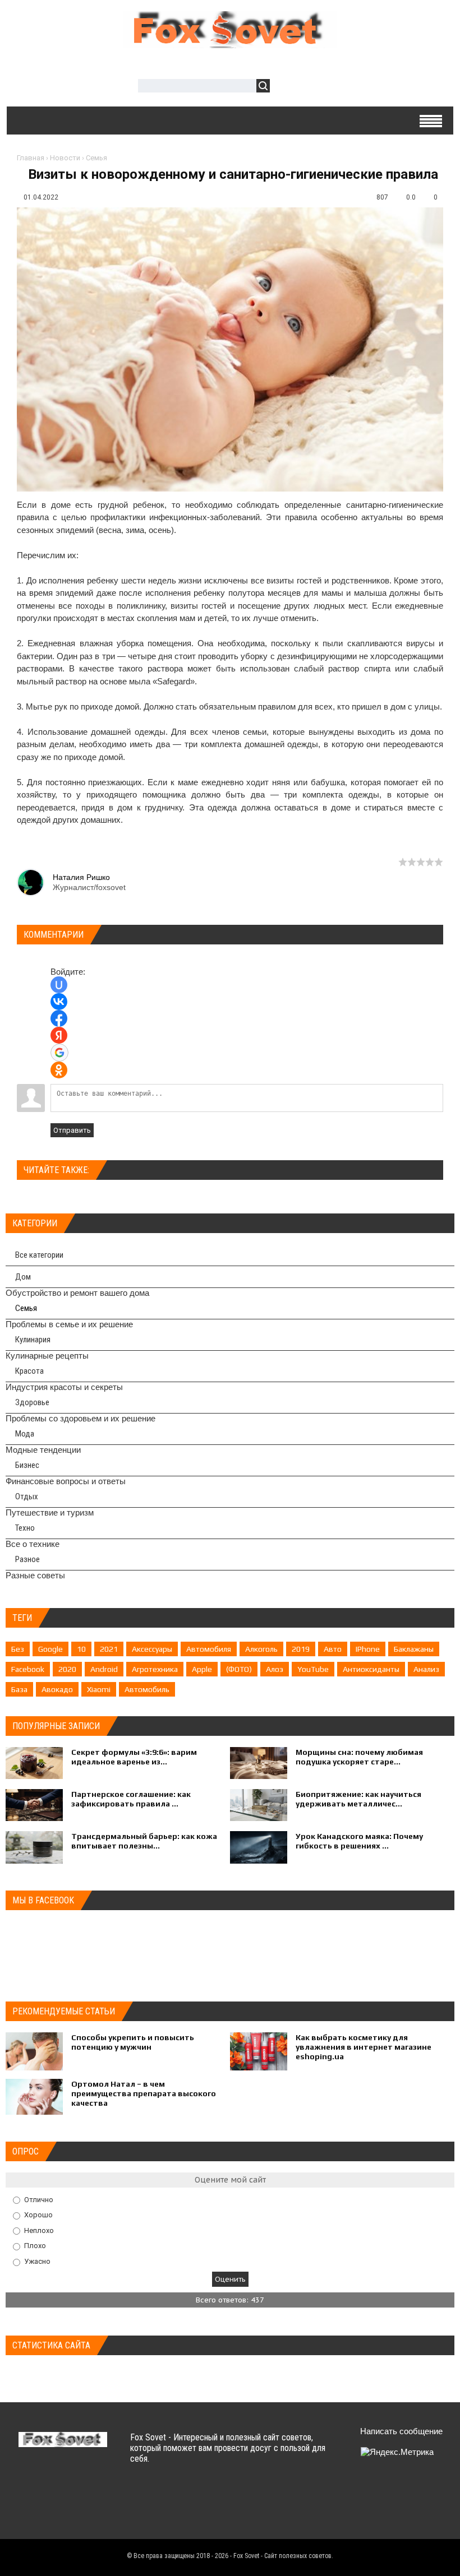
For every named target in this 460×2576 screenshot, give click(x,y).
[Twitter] (385, 2489)
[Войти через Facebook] (59, 1018)
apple (202, 1669)
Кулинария (33, 1340)
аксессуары (152, 1649)
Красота (29, 1371)
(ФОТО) (239, 1669)
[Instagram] (363, 2516)
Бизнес (27, 1465)
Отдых (27, 1497)
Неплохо (39, 2230)
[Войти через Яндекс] (59, 1035)
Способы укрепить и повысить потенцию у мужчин (133, 2042)
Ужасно (37, 2261)
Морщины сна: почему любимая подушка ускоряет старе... (359, 1757)
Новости (65, 158)
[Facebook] (406, 2489)
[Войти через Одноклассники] (59, 1070)
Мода (25, 1434)
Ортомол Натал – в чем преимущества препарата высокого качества (144, 2093)
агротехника (155, 1669)
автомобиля (209, 1649)
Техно (25, 1528)
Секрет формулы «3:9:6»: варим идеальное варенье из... (134, 1757)
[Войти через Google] (59, 1053)
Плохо (35, 2246)
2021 (109, 1649)
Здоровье (32, 1402)
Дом (23, 1277)
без (18, 1649)
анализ (426, 1669)
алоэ (275, 1669)
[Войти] (284, 87)
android (104, 1669)
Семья (96, 158)
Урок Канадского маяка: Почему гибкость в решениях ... (359, 1841)
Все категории (39, 1255)
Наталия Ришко (81, 877)
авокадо (57, 1689)
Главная (31, 158)
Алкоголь (261, 1649)
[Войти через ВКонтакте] (59, 1002)
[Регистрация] (311, 87)
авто (333, 1649)
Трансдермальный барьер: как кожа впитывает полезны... (144, 1841)
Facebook (28, 1669)
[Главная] (230, 42)
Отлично (39, 2199)
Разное (27, 1559)
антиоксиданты (371, 1669)
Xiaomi (99, 1689)
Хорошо (38, 2215)
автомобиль (147, 1689)
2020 (67, 1669)
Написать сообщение (401, 2431)
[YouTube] (428, 2489)
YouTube (313, 1669)
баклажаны (414, 1649)
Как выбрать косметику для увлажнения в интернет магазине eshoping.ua (364, 2047)
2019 (301, 1649)
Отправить (72, 1130)
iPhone (368, 1649)
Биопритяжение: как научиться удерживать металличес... (358, 1799)
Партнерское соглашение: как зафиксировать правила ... (131, 1799)
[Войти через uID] (59, 985)
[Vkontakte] (363, 2489)
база (19, 1689)
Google (50, 1649)
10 (81, 1649)
